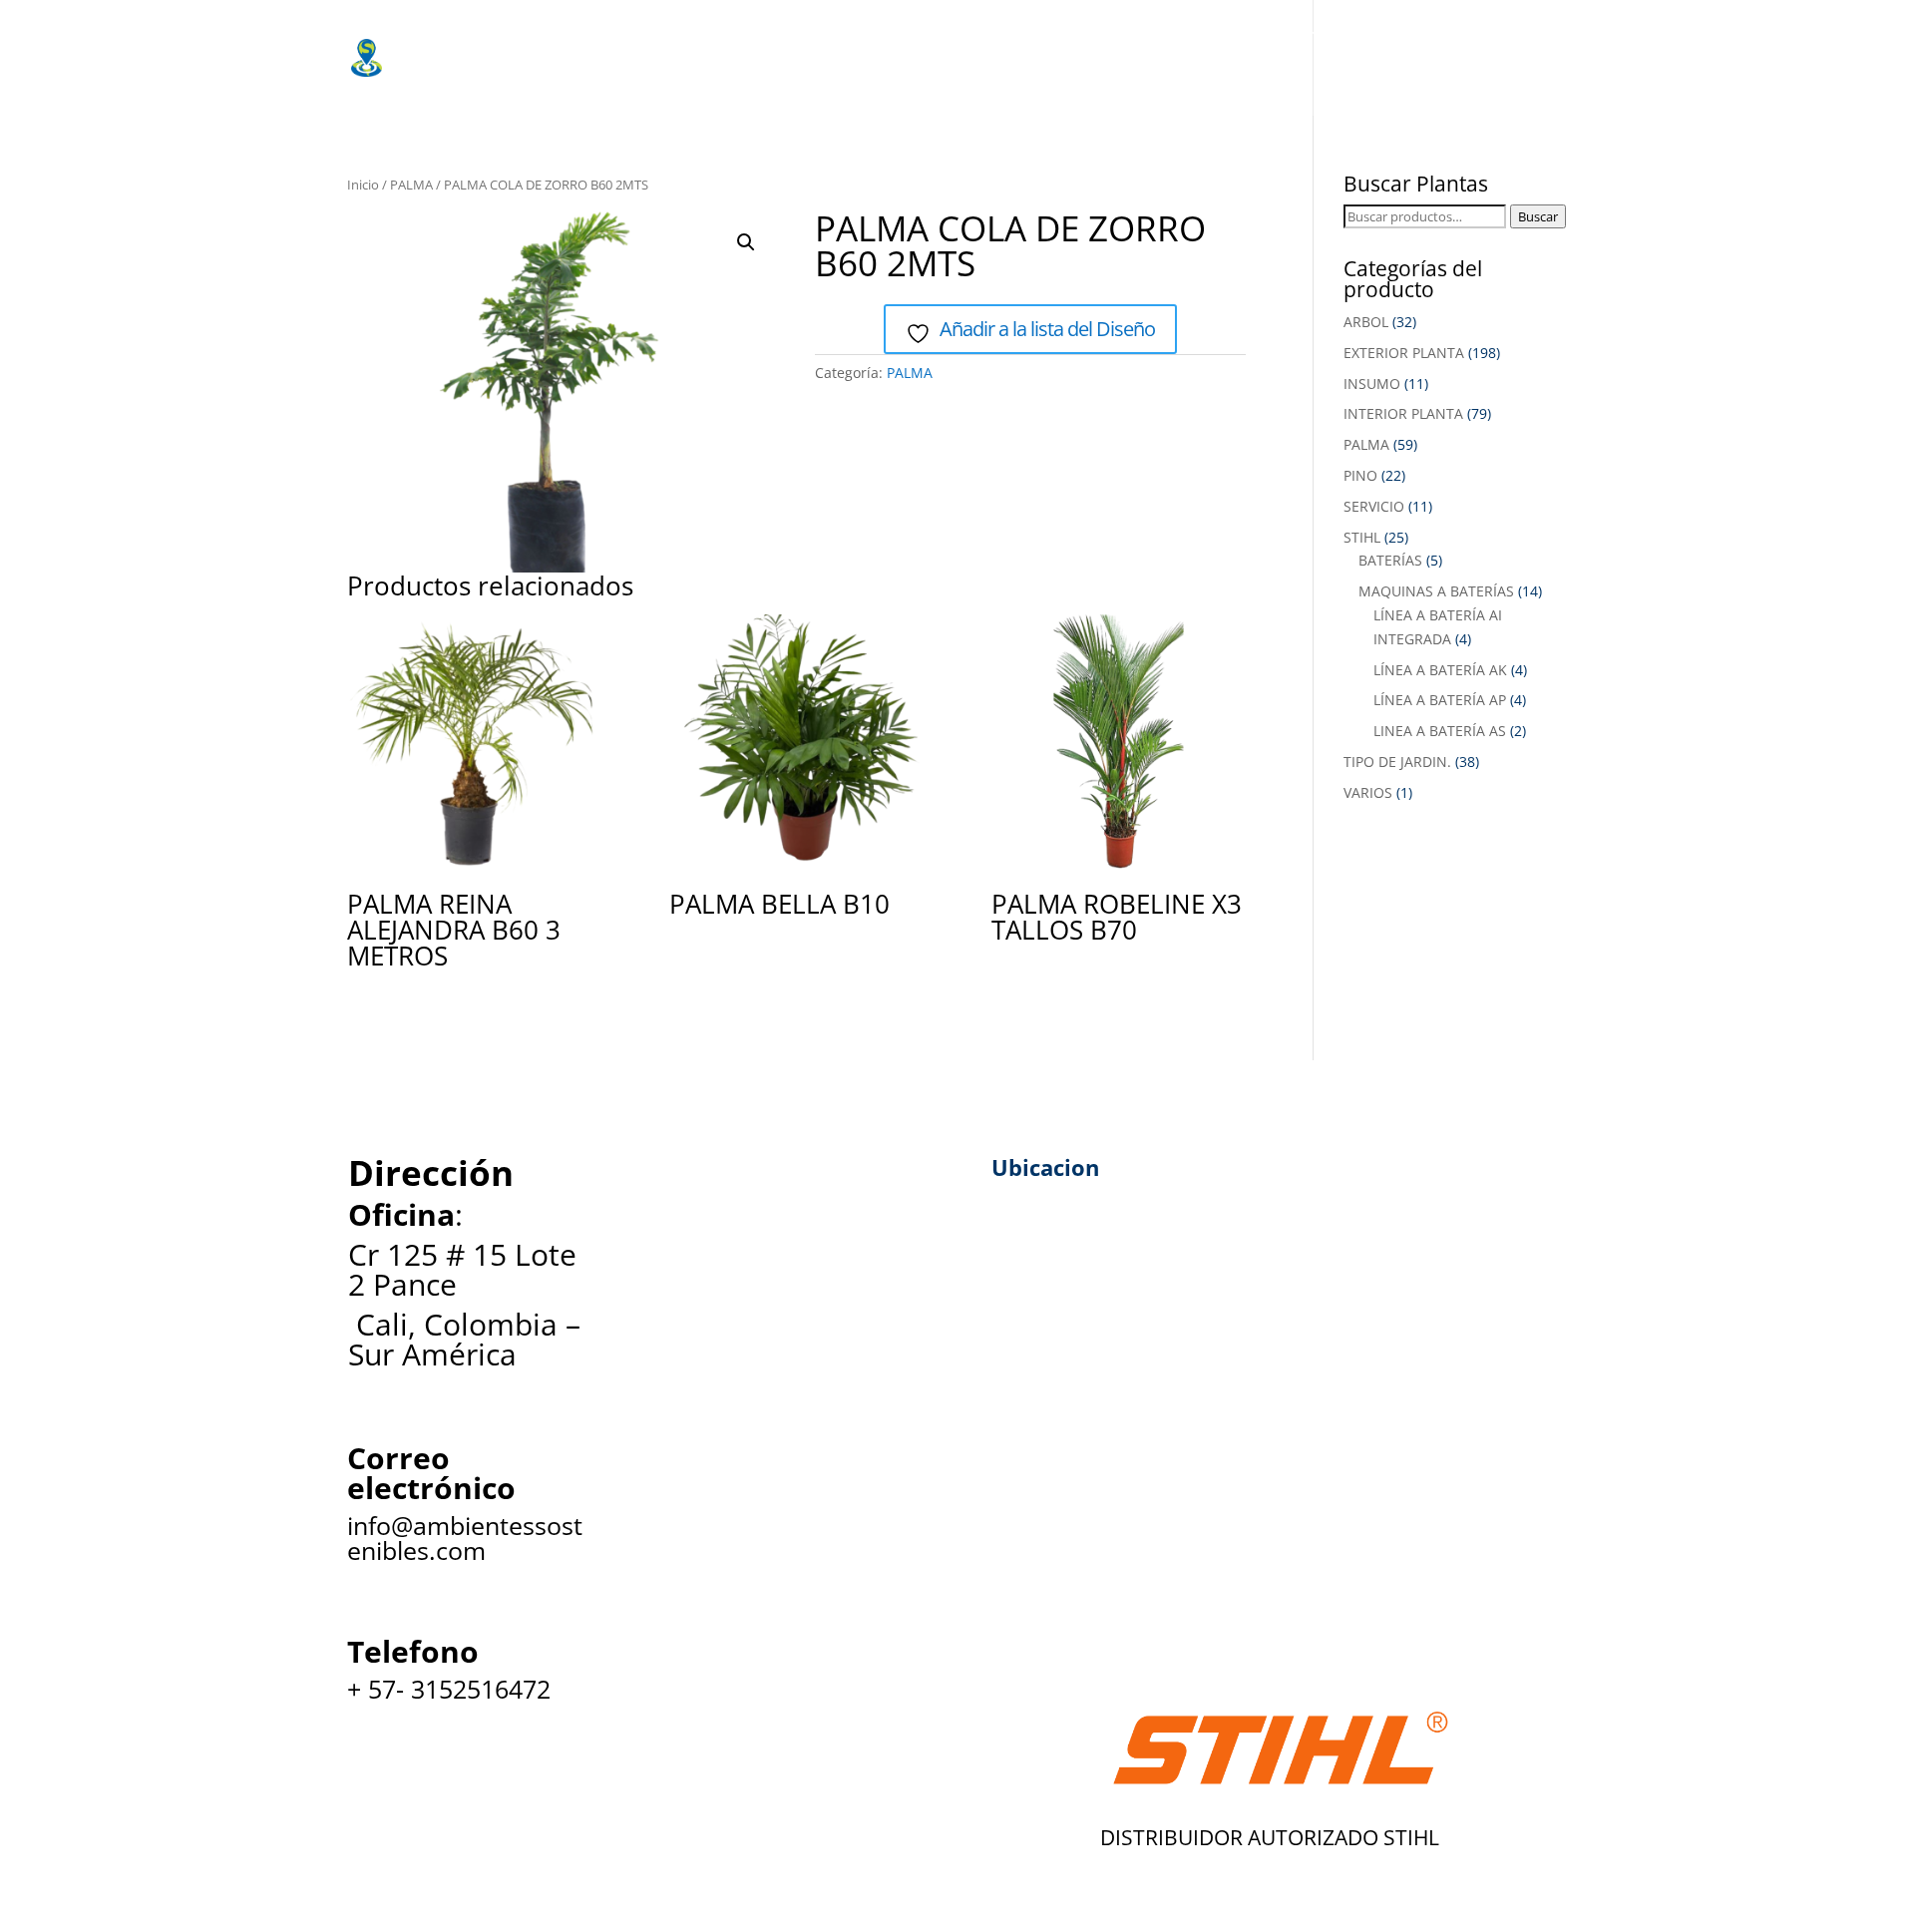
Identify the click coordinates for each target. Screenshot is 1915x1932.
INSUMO (1372, 384)
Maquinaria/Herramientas (903, 35)
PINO (1360, 475)
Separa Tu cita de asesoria (792, 75)
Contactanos (980, 75)
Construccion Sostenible (1378, 35)
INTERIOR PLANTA (1403, 413)
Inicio (363, 185)
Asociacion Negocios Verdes (546, 75)
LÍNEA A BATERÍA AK (1440, 670)
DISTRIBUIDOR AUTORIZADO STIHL (1270, 1837)
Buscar (1538, 216)
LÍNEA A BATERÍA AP (1440, 700)
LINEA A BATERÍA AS (1440, 731)
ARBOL (1366, 322)
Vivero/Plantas (708, 35)
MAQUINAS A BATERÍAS (1436, 591)
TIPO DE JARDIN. (1397, 762)
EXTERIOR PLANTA (1404, 353)
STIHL (1362, 537)
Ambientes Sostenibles (526, 35)
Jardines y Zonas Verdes (1133, 35)
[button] (746, 242)
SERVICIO (1374, 506)
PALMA (411, 185)
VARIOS (1368, 792)
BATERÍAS (1390, 560)
